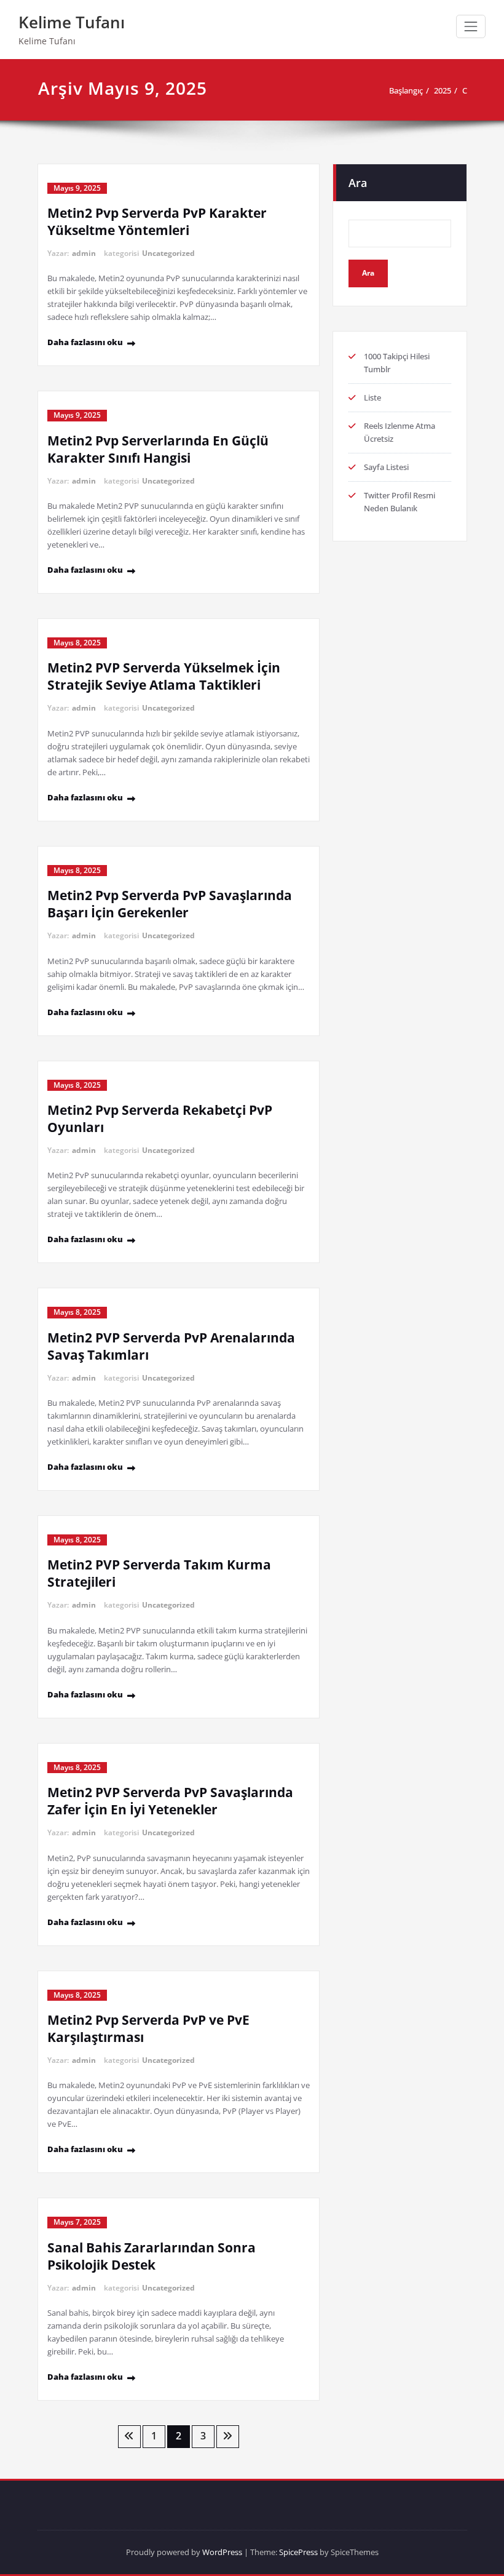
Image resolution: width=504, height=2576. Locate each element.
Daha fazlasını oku (85, 342)
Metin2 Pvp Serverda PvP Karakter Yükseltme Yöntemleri (157, 221)
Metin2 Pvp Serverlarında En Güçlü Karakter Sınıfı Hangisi (158, 449)
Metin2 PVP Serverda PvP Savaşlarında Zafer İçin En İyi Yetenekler (170, 1801)
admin (84, 253)
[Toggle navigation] (471, 26)
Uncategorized (168, 253)
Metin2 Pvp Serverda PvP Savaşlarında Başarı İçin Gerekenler (170, 904)
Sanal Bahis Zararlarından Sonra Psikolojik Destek (152, 2256)
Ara (358, 183)
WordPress (222, 2552)
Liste (372, 397)
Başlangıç (406, 90)
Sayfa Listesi (386, 467)
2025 (443, 90)
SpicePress (298, 2552)
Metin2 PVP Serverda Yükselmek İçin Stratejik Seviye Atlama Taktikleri (164, 676)
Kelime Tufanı (72, 22)
